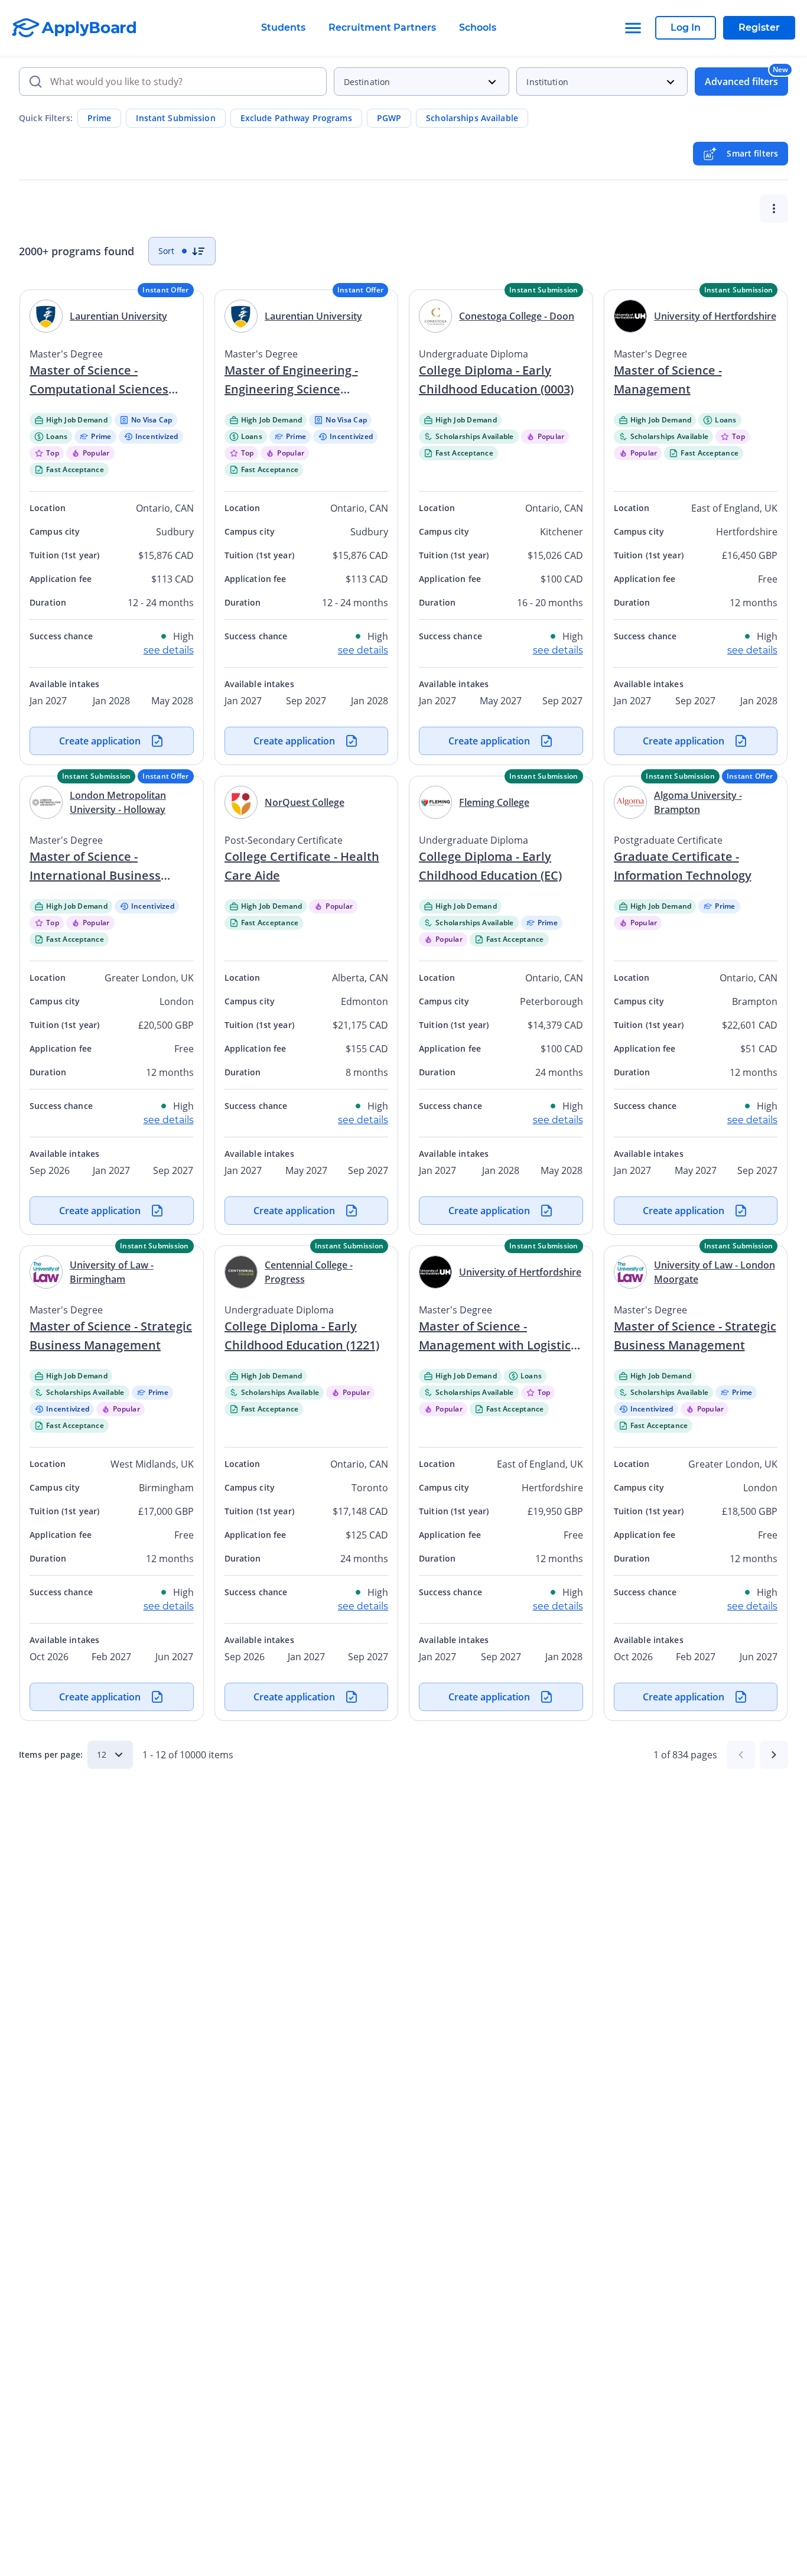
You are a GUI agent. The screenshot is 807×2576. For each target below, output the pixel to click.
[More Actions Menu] (774, 209)
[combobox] (173, 82)
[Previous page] (741, 1755)
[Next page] (774, 1755)
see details (169, 650)
